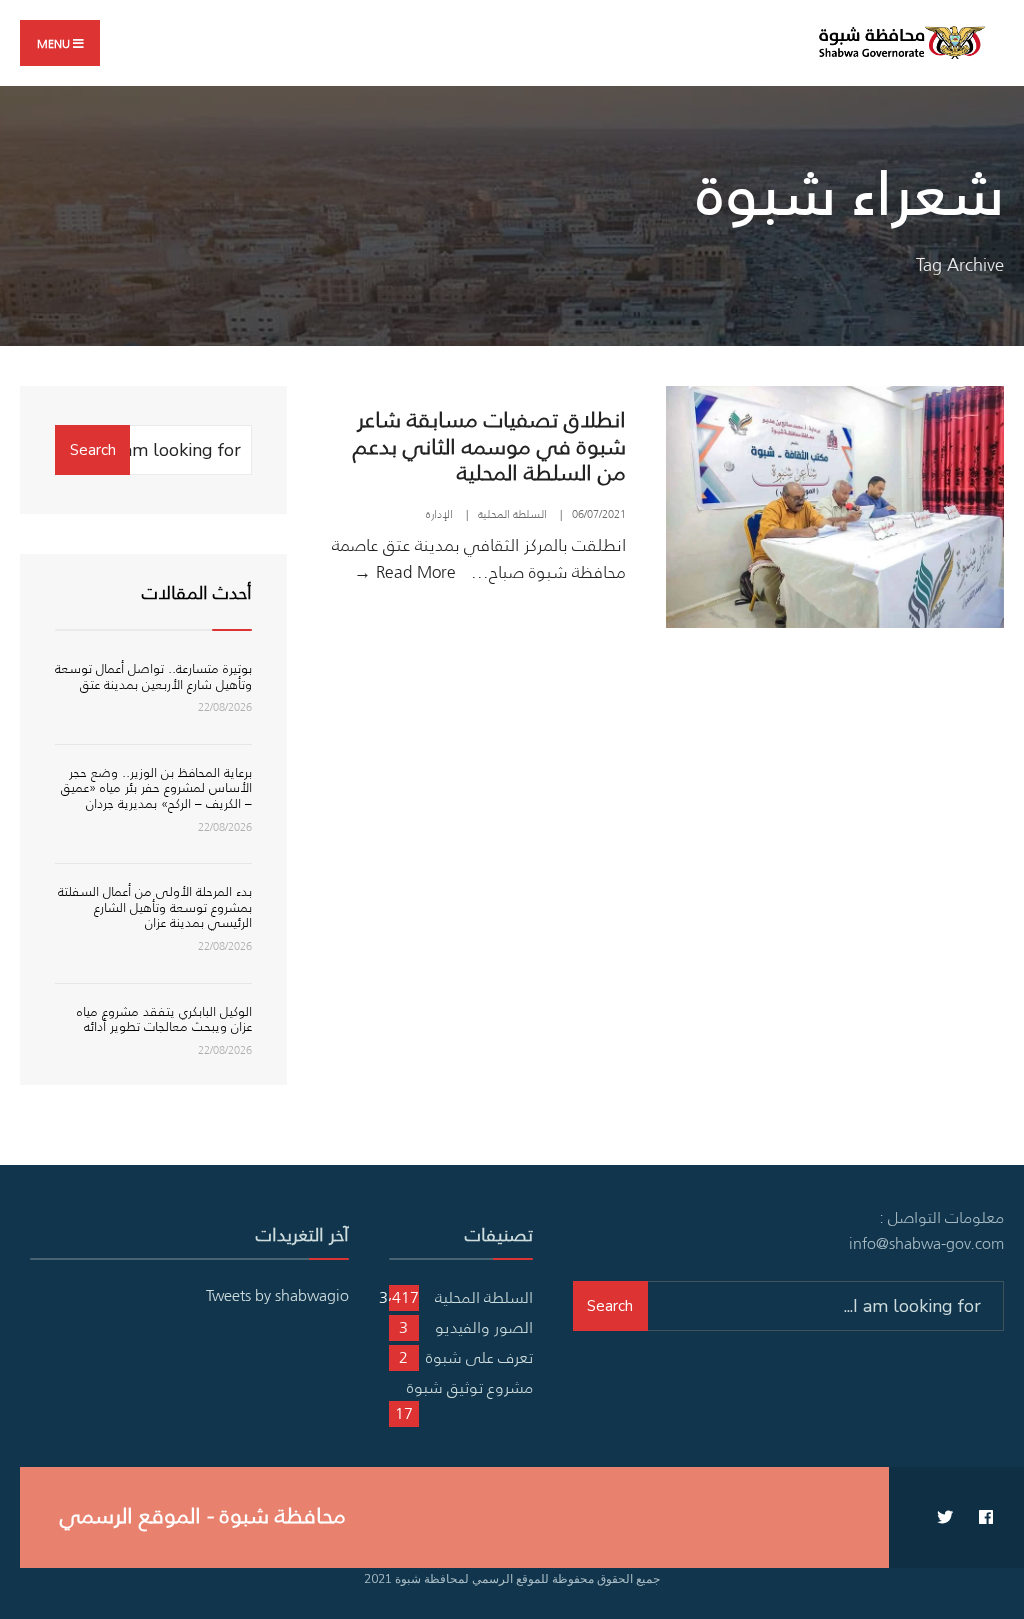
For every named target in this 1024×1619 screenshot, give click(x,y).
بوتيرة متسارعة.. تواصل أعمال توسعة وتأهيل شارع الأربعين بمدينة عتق (153, 676)
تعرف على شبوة (479, 1357)
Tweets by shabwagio (277, 1295)
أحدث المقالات (197, 593)
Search (93, 450)
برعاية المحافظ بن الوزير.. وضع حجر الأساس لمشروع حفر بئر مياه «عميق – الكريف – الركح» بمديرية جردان (156, 788)
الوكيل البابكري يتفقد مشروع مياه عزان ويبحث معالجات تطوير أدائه (164, 1019)
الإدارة (439, 514)
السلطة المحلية (512, 514)
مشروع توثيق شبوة (470, 1387)
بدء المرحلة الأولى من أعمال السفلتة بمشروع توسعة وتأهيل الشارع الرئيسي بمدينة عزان (155, 907)
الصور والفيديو (484, 1327)
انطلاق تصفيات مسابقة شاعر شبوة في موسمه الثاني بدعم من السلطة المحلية (489, 445)
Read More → (405, 572)
